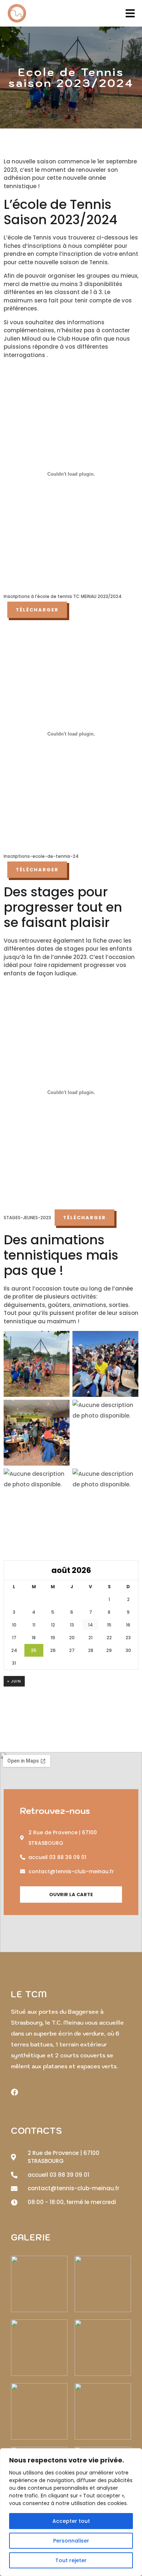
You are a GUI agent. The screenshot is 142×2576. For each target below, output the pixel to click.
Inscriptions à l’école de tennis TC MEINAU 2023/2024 (63, 596)
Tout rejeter (71, 2560)
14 (90, 1625)
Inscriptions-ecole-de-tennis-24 (41, 856)
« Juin (14, 1681)
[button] (71, 1895)
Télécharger (37, 610)
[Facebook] (15, 2092)
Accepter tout (71, 2521)
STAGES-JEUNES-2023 (27, 1218)
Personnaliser (71, 2541)
